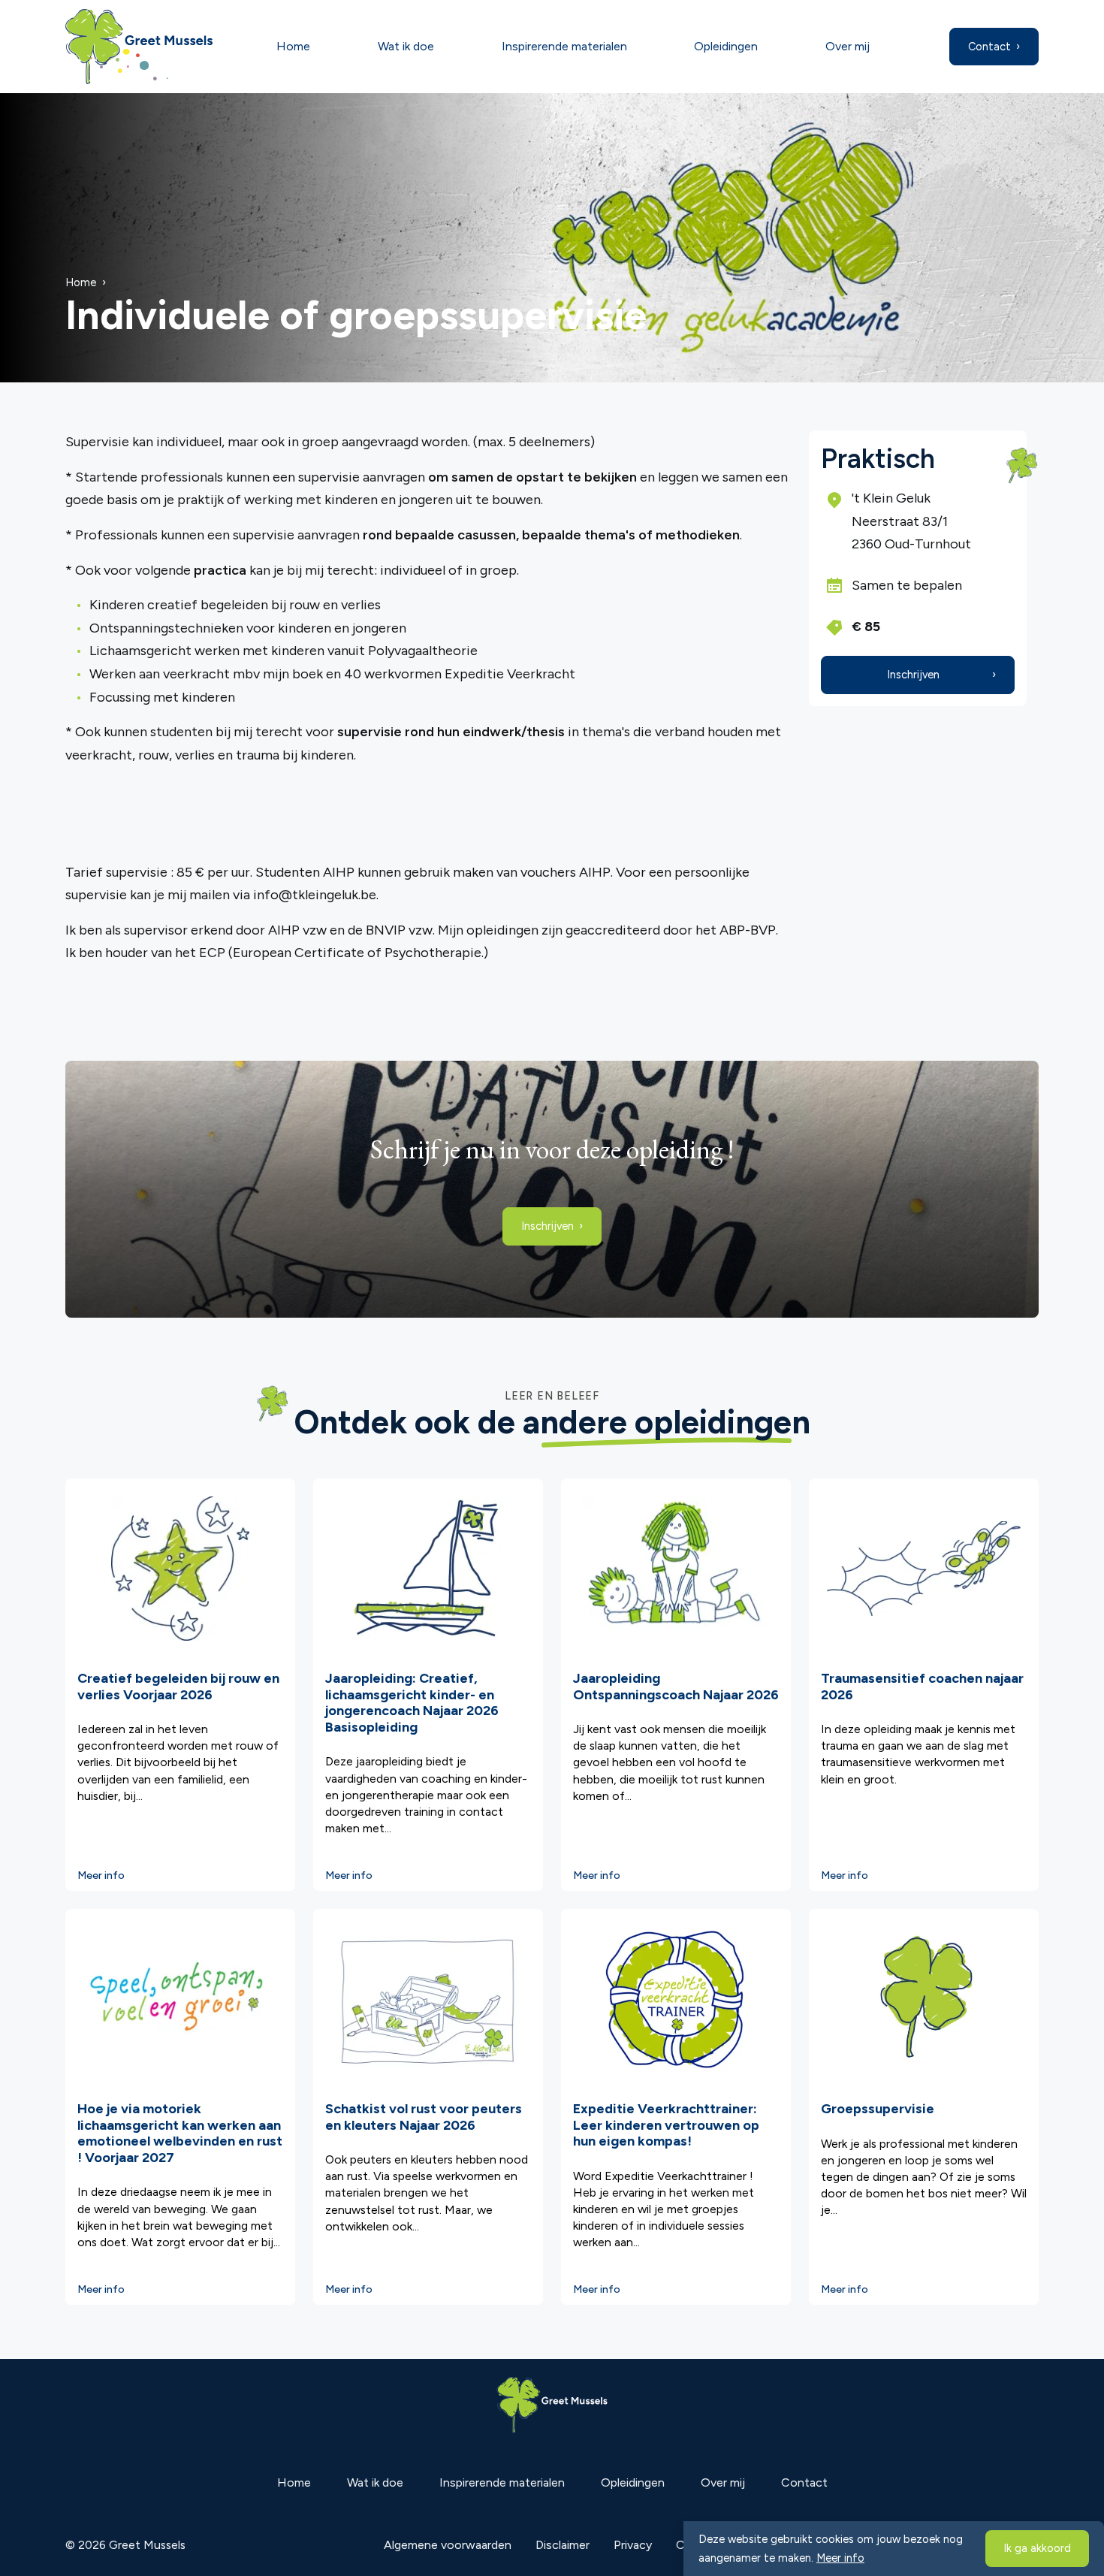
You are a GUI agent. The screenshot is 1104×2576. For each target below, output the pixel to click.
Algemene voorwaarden (448, 2545)
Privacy (633, 2545)
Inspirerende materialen (564, 46)
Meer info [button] (840, 2558)
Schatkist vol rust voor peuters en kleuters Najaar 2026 (424, 2117)
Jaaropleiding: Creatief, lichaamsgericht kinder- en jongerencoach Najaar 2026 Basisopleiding (412, 1703)
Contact (989, 47)
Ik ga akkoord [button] (1037, 2548)
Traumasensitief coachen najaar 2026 (922, 1687)
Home (293, 46)
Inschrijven (913, 675)
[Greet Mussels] (150, 47)
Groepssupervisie (878, 2109)
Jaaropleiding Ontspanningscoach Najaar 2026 (676, 1687)
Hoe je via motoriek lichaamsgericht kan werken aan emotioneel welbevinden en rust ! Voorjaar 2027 (180, 2133)
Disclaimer (563, 2545)
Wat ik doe (406, 46)
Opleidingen (726, 46)
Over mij (848, 46)
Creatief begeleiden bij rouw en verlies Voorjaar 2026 (178, 1687)
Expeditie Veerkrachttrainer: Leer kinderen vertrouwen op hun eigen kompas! (666, 2125)
